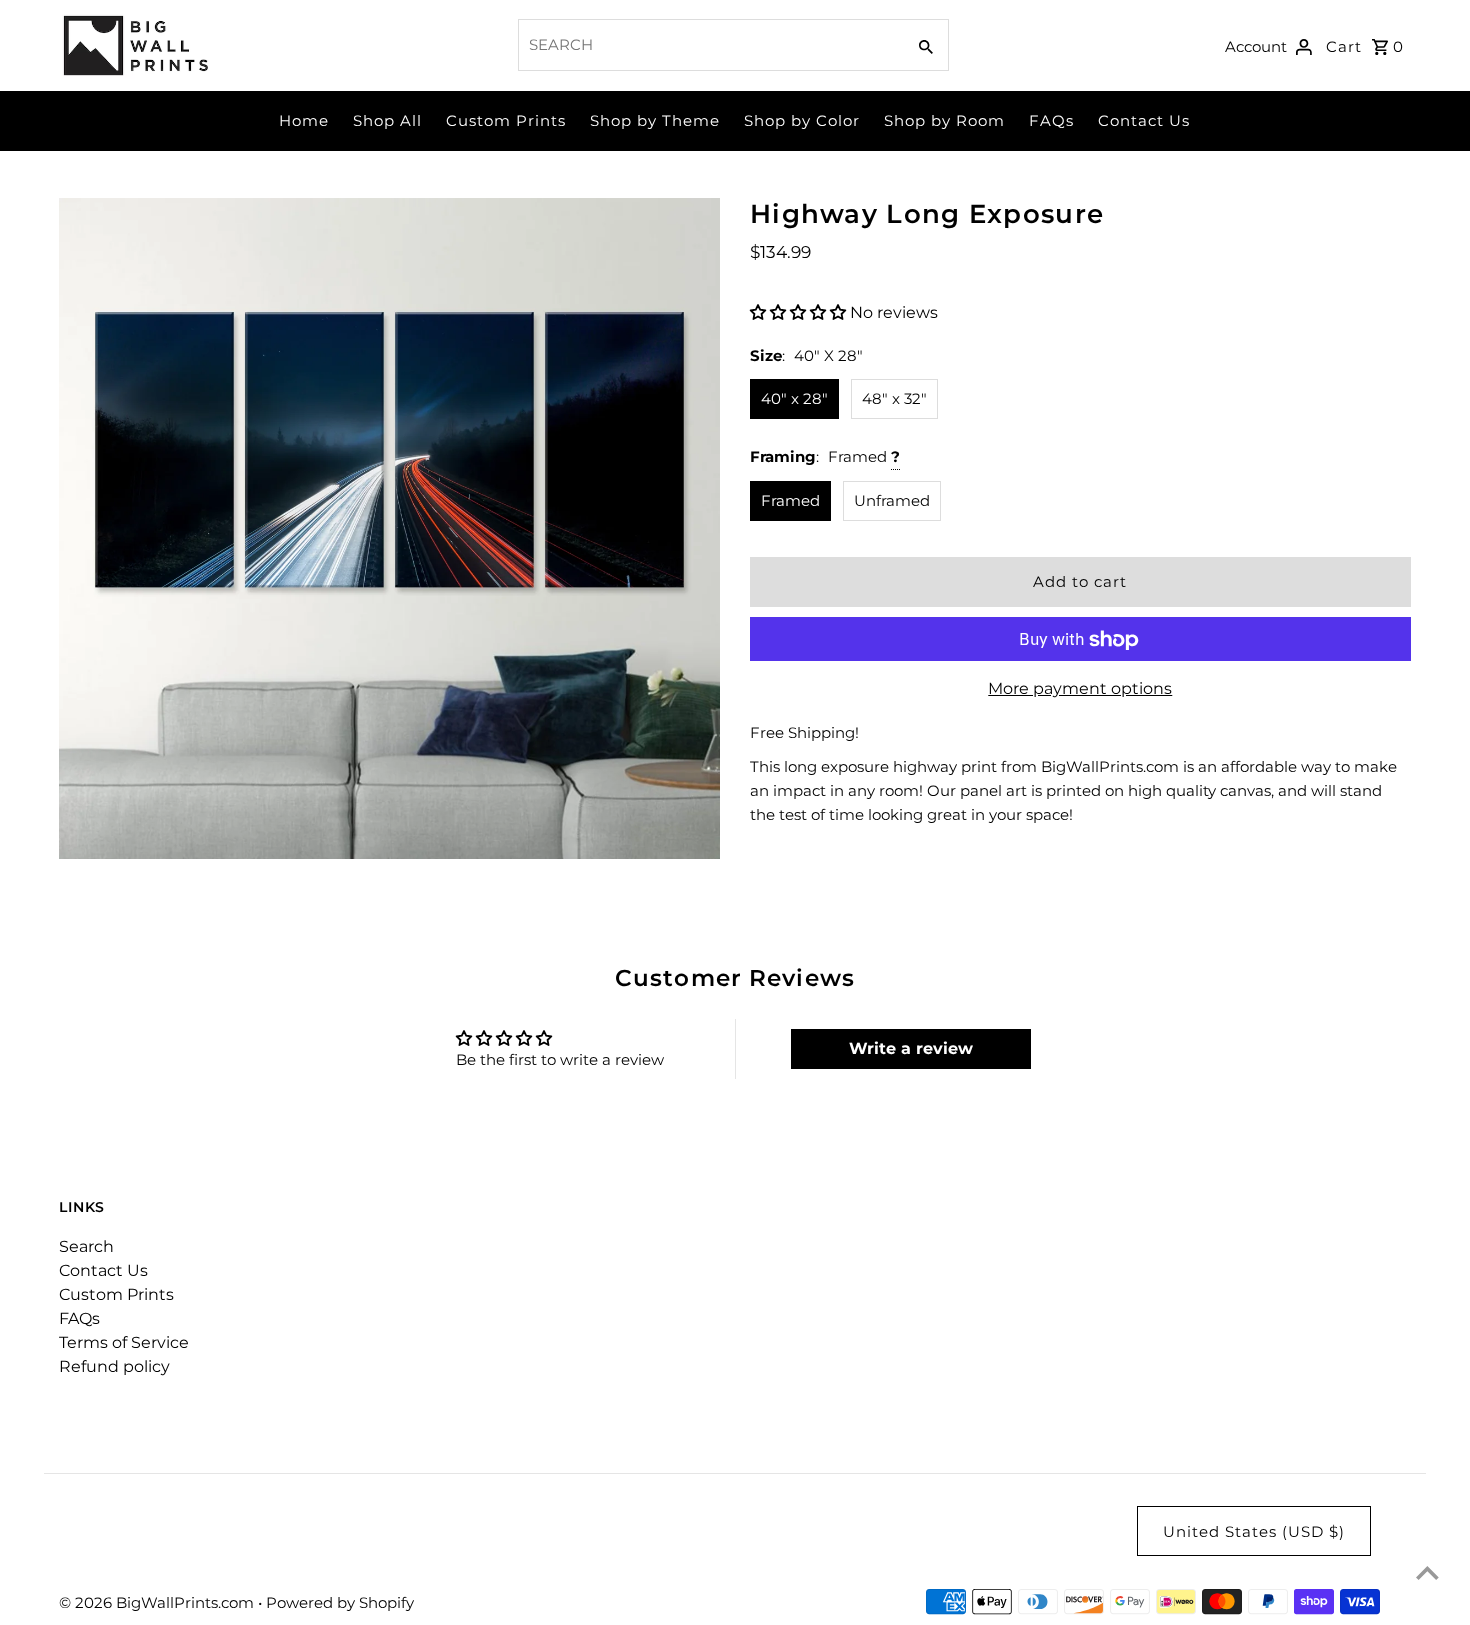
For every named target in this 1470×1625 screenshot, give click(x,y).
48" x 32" (894, 398)
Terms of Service (124, 1342)
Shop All (387, 120)
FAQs (1051, 120)
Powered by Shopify (340, 1602)
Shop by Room (944, 120)
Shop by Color (802, 120)
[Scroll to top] (1427, 1572)
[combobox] (709, 45)
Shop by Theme (655, 120)
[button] (800, 312)
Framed (790, 500)
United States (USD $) (1254, 1531)
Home (304, 120)
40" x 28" (794, 398)
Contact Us (1144, 120)
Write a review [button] (911, 1048)
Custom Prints (506, 120)
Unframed (892, 500)
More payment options (1080, 689)
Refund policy (114, 1366)
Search (86, 1246)
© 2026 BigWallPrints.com (158, 1602)
